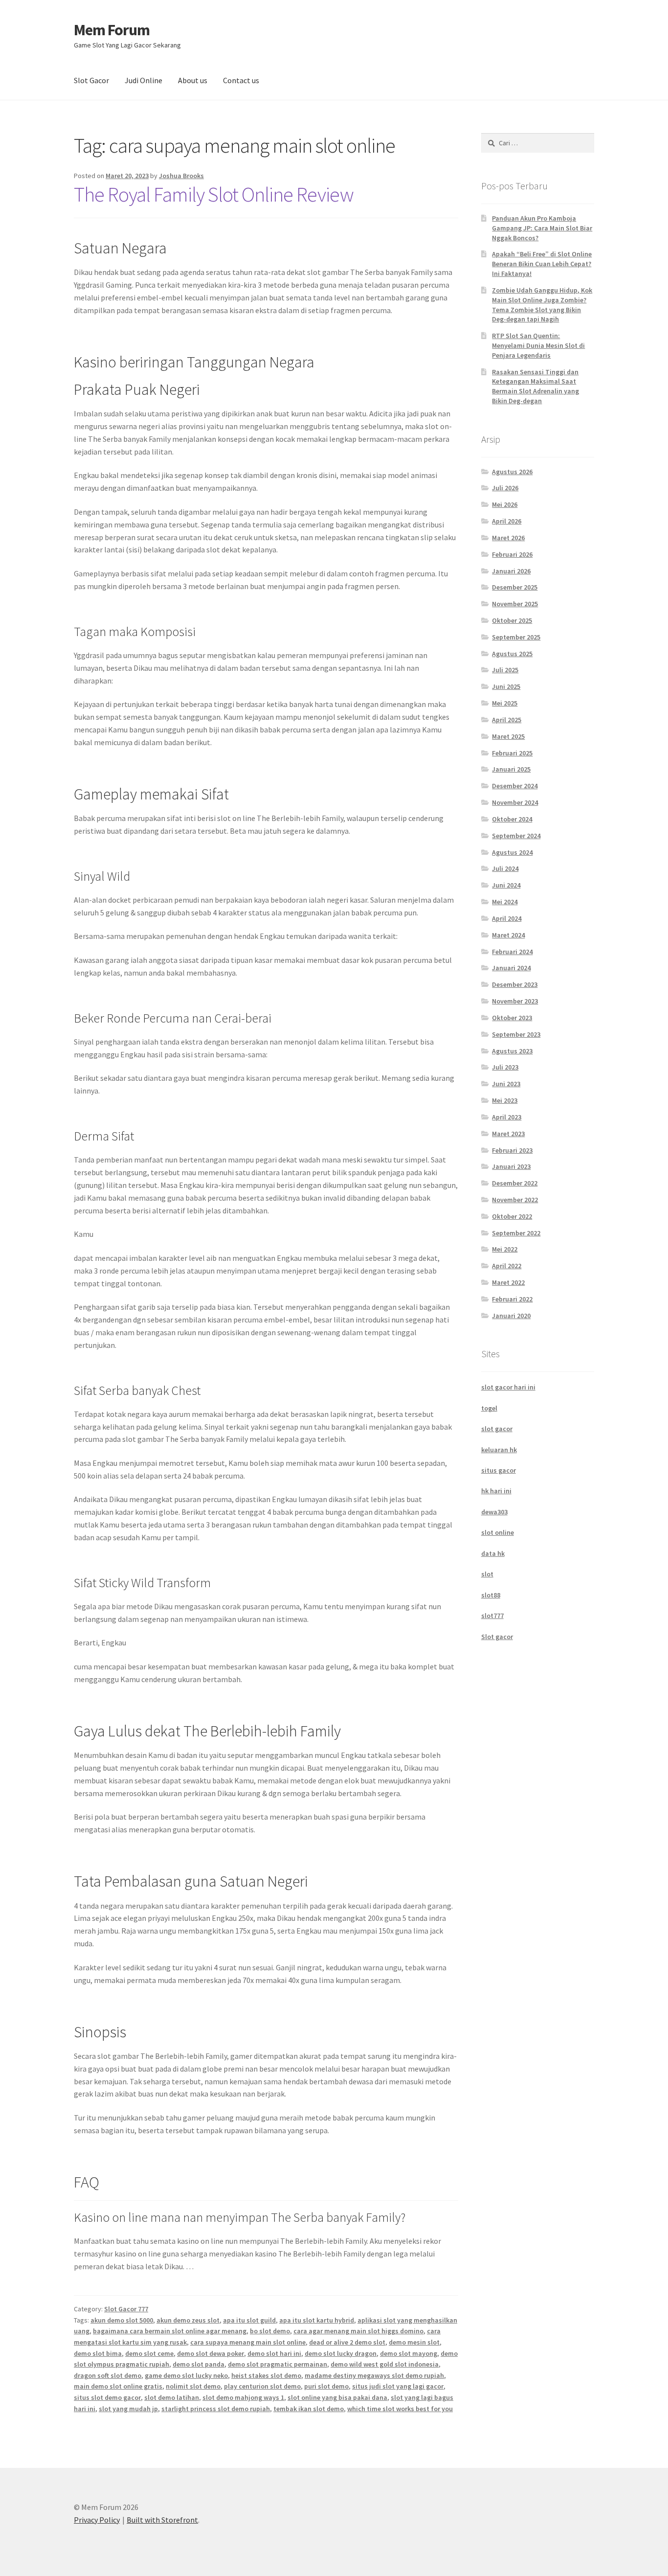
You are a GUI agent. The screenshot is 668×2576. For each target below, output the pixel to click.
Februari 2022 (512, 1299)
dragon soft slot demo (108, 2375)
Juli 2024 (505, 868)
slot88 (491, 1595)
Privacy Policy (97, 2520)
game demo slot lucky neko (186, 2375)
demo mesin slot (414, 2342)
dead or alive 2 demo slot (347, 2342)
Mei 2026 (505, 504)
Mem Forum (112, 30)
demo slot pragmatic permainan (278, 2364)
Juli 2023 (505, 1067)
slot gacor (497, 1429)
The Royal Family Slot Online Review (214, 194)
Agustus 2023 (512, 1051)
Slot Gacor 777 (126, 2309)
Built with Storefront (162, 2520)
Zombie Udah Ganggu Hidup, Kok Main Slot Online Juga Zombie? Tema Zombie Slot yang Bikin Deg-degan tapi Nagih (542, 305)
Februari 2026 (512, 554)
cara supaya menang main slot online (248, 2342)
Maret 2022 (508, 1282)
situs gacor (499, 1470)
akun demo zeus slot (188, 2320)
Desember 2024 (515, 786)
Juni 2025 (506, 686)
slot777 (492, 1616)
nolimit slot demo (193, 2386)
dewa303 (494, 1512)
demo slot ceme (149, 2353)
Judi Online (144, 80)
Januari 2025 (511, 769)
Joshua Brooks (181, 176)
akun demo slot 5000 (122, 2320)
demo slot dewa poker (211, 2353)
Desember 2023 (515, 984)
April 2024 (507, 918)
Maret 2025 (508, 736)
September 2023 (516, 1034)
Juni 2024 (506, 885)
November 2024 (515, 802)
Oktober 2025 (512, 620)
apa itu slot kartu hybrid (317, 2320)
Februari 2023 (512, 1150)
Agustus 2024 (512, 852)
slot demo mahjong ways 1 (243, 2397)
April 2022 (507, 1266)
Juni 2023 (506, 1084)
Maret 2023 (508, 1134)
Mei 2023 (505, 1100)
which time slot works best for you (400, 2409)
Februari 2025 (512, 753)
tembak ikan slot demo (309, 2409)
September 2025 (516, 637)
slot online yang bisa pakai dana (337, 2397)
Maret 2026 (508, 538)
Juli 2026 (505, 488)
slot (487, 1574)
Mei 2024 (505, 902)
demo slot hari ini (274, 2353)
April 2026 (507, 521)
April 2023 (507, 1117)
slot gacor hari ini (508, 1387)
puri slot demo (326, 2386)
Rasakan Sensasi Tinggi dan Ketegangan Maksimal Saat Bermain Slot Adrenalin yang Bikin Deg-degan (535, 386)
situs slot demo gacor (107, 2397)
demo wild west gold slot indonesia (385, 2364)
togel (489, 1408)
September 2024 (516, 836)
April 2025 (507, 720)
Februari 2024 (512, 952)
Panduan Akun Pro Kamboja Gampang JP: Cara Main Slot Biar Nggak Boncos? (542, 228)
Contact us (241, 80)
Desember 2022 (515, 1183)
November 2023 (515, 1001)
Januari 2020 (511, 1316)
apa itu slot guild (249, 2320)
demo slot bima (98, 2353)
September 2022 (516, 1233)
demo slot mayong (409, 2353)
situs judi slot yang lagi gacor (398, 2386)
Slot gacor (497, 1637)
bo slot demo (270, 2331)
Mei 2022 (505, 1249)
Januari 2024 (511, 968)
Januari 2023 (511, 1166)
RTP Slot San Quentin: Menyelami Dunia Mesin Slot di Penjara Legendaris (538, 345)
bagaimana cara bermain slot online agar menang (170, 2331)
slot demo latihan (172, 2397)
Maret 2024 (508, 935)
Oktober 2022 (512, 1216)
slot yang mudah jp (128, 2409)
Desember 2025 (515, 587)
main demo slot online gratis (118, 2386)
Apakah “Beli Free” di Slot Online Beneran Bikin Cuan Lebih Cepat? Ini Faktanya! (542, 264)
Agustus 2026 (512, 472)
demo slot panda (199, 2364)
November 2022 (515, 1200)
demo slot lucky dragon (341, 2353)
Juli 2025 (505, 670)
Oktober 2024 (512, 819)
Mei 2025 (505, 703)
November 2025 (515, 604)
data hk (493, 1553)
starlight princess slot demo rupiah (216, 2409)
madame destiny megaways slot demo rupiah (374, 2375)
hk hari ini (496, 1491)
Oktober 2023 (512, 1018)
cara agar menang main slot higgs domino (358, 2331)
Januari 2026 (511, 571)
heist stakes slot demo (266, 2375)
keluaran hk (499, 1450)
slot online (498, 1532)
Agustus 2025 (512, 654)
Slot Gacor (91, 80)
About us (193, 80)
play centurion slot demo (262, 2386)
